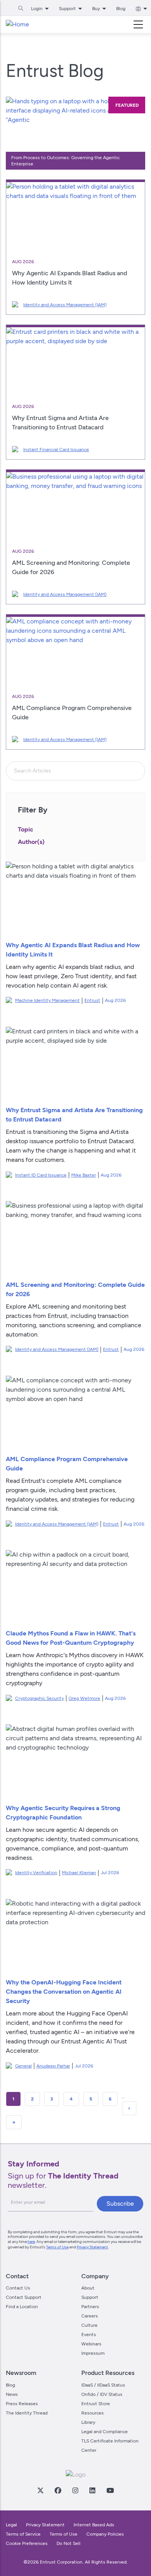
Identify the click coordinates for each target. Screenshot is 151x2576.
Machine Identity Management (47, 1000)
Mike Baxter (84, 1175)
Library (88, 2422)
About (88, 2288)
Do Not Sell (69, 2543)
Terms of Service (23, 2534)
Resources (93, 2413)
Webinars (91, 2344)
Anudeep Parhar (53, 2066)
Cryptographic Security (39, 1698)
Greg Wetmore (84, 1698)
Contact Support (24, 2297)
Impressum (93, 2353)
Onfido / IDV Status (102, 2394)
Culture (89, 2325)
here (31, 2242)
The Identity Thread (27, 2413)
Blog (121, 9)
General (23, 2066)
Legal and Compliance (105, 2432)
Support (90, 2297)
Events (89, 2335)
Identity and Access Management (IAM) (65, 305)
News (12, 2394)
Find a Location (22, 2307)
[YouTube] (110, 2490)
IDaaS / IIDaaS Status (103, 2385)
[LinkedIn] (92, 2490)
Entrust (92, 1000)
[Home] (17, 24)
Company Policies (105, 2534)
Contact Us (18, 2288)
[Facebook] (58, 2490)
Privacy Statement (92, 2247)
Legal (11, 2525)
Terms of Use (57, 2247)
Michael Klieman (79, 1873)
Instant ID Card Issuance (41, 1175)
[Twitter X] (40, 2490)
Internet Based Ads (94, 2525)
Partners (90, 2307)
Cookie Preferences (27, 2543)
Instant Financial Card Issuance (56, 450)
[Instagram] (75, 2490)
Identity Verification (36, 1873)
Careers (90, 2316)
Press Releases (22, 2404)
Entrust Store (96, 2404)
